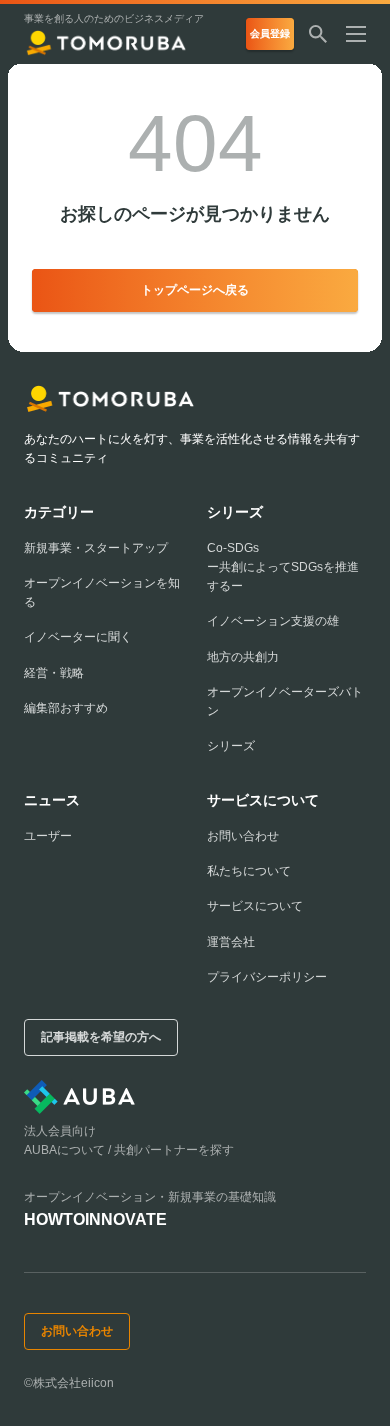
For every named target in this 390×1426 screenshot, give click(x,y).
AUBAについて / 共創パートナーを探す (129, 1150)
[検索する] (318, 34)
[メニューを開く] (364, 34)
